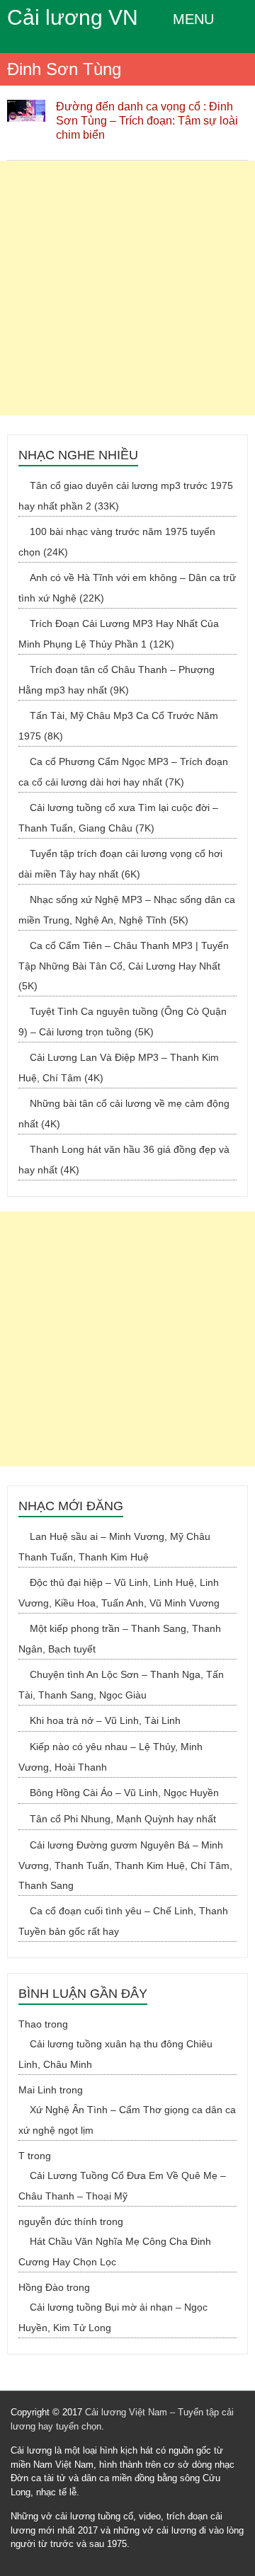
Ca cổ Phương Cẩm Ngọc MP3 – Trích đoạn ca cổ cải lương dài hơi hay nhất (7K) (123, 772)
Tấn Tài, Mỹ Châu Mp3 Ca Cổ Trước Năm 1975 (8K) (118, 726)
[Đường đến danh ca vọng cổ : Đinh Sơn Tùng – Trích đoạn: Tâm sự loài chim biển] (26, 107)
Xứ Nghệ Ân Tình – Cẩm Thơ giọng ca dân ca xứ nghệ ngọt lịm (127, 2120)
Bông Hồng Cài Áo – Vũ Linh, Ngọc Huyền (124, 1793)
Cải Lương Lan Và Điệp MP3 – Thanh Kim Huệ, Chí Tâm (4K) (119, 1068)
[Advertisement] (127, 288)
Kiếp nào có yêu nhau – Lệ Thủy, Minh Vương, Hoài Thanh (110, 1757)
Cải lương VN (73, 17)
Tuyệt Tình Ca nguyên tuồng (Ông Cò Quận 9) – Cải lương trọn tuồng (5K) (123, 1022)
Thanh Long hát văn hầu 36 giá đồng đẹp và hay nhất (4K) (124, 1160)
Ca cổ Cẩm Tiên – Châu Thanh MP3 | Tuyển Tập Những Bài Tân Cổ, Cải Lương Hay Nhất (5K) (124, 966)
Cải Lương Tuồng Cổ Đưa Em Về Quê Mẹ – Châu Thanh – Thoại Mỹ (122, 2186)
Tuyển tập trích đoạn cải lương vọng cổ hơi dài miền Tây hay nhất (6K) (120, 864)
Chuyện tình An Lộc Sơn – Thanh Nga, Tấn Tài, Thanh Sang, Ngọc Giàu (121, 1685)
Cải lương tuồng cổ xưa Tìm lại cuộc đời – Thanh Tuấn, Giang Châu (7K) (118, 818)
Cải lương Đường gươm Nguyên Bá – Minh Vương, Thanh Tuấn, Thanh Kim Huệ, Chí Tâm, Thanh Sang (125, 1865)
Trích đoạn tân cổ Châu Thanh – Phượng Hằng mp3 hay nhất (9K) (117, 680)
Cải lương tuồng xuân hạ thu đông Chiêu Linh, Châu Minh (115, 2054)
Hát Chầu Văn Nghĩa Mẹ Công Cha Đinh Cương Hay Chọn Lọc (115, 2252)
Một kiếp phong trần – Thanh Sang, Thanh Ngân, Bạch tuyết (120, 1639)
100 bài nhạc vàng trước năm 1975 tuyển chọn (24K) (117, 542)
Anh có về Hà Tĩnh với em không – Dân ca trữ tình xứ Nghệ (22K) (127, 588)
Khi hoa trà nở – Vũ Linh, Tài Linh (105, 1720)
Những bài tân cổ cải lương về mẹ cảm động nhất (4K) (124, 1114)
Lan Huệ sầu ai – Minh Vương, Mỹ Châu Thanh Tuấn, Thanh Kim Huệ (114, 1547)
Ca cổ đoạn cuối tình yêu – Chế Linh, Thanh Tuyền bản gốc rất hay (123, 1921)
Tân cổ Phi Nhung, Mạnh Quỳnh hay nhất (123, 1819)
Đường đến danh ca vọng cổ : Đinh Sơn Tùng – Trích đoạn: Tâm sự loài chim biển (147, 121)
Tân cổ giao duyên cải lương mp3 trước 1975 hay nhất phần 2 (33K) (126, 496)
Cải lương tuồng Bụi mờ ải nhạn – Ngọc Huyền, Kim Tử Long (113, 2317)
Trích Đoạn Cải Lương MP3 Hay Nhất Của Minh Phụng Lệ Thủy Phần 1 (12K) (119, 634)
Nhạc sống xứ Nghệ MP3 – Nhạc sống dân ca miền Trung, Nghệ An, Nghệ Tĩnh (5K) (127, 910)
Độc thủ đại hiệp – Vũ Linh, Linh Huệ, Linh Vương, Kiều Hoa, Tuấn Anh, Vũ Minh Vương (119, 1593)
